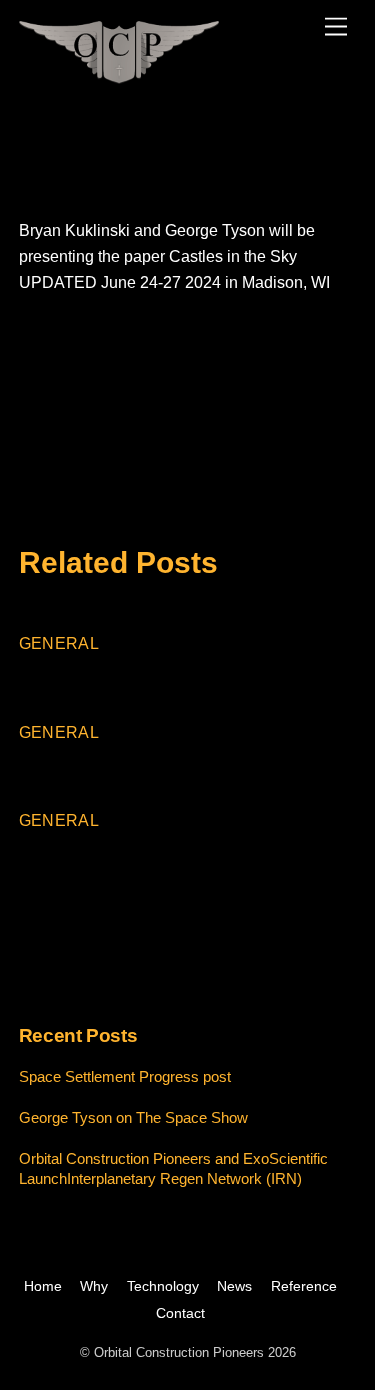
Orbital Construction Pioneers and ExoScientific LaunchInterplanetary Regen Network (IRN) (187, 877)
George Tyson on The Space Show (183, 764)
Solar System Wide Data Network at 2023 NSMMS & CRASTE (197, 387)
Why (94, 1286)
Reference (304, 1286)
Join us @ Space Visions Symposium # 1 (178, 430)
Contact (180, 1313)
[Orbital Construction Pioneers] (119, 75)
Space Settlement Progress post (173, 676)
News (234, 1286)
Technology (163, 1286)
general (59, 643)
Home (43, 1286)
